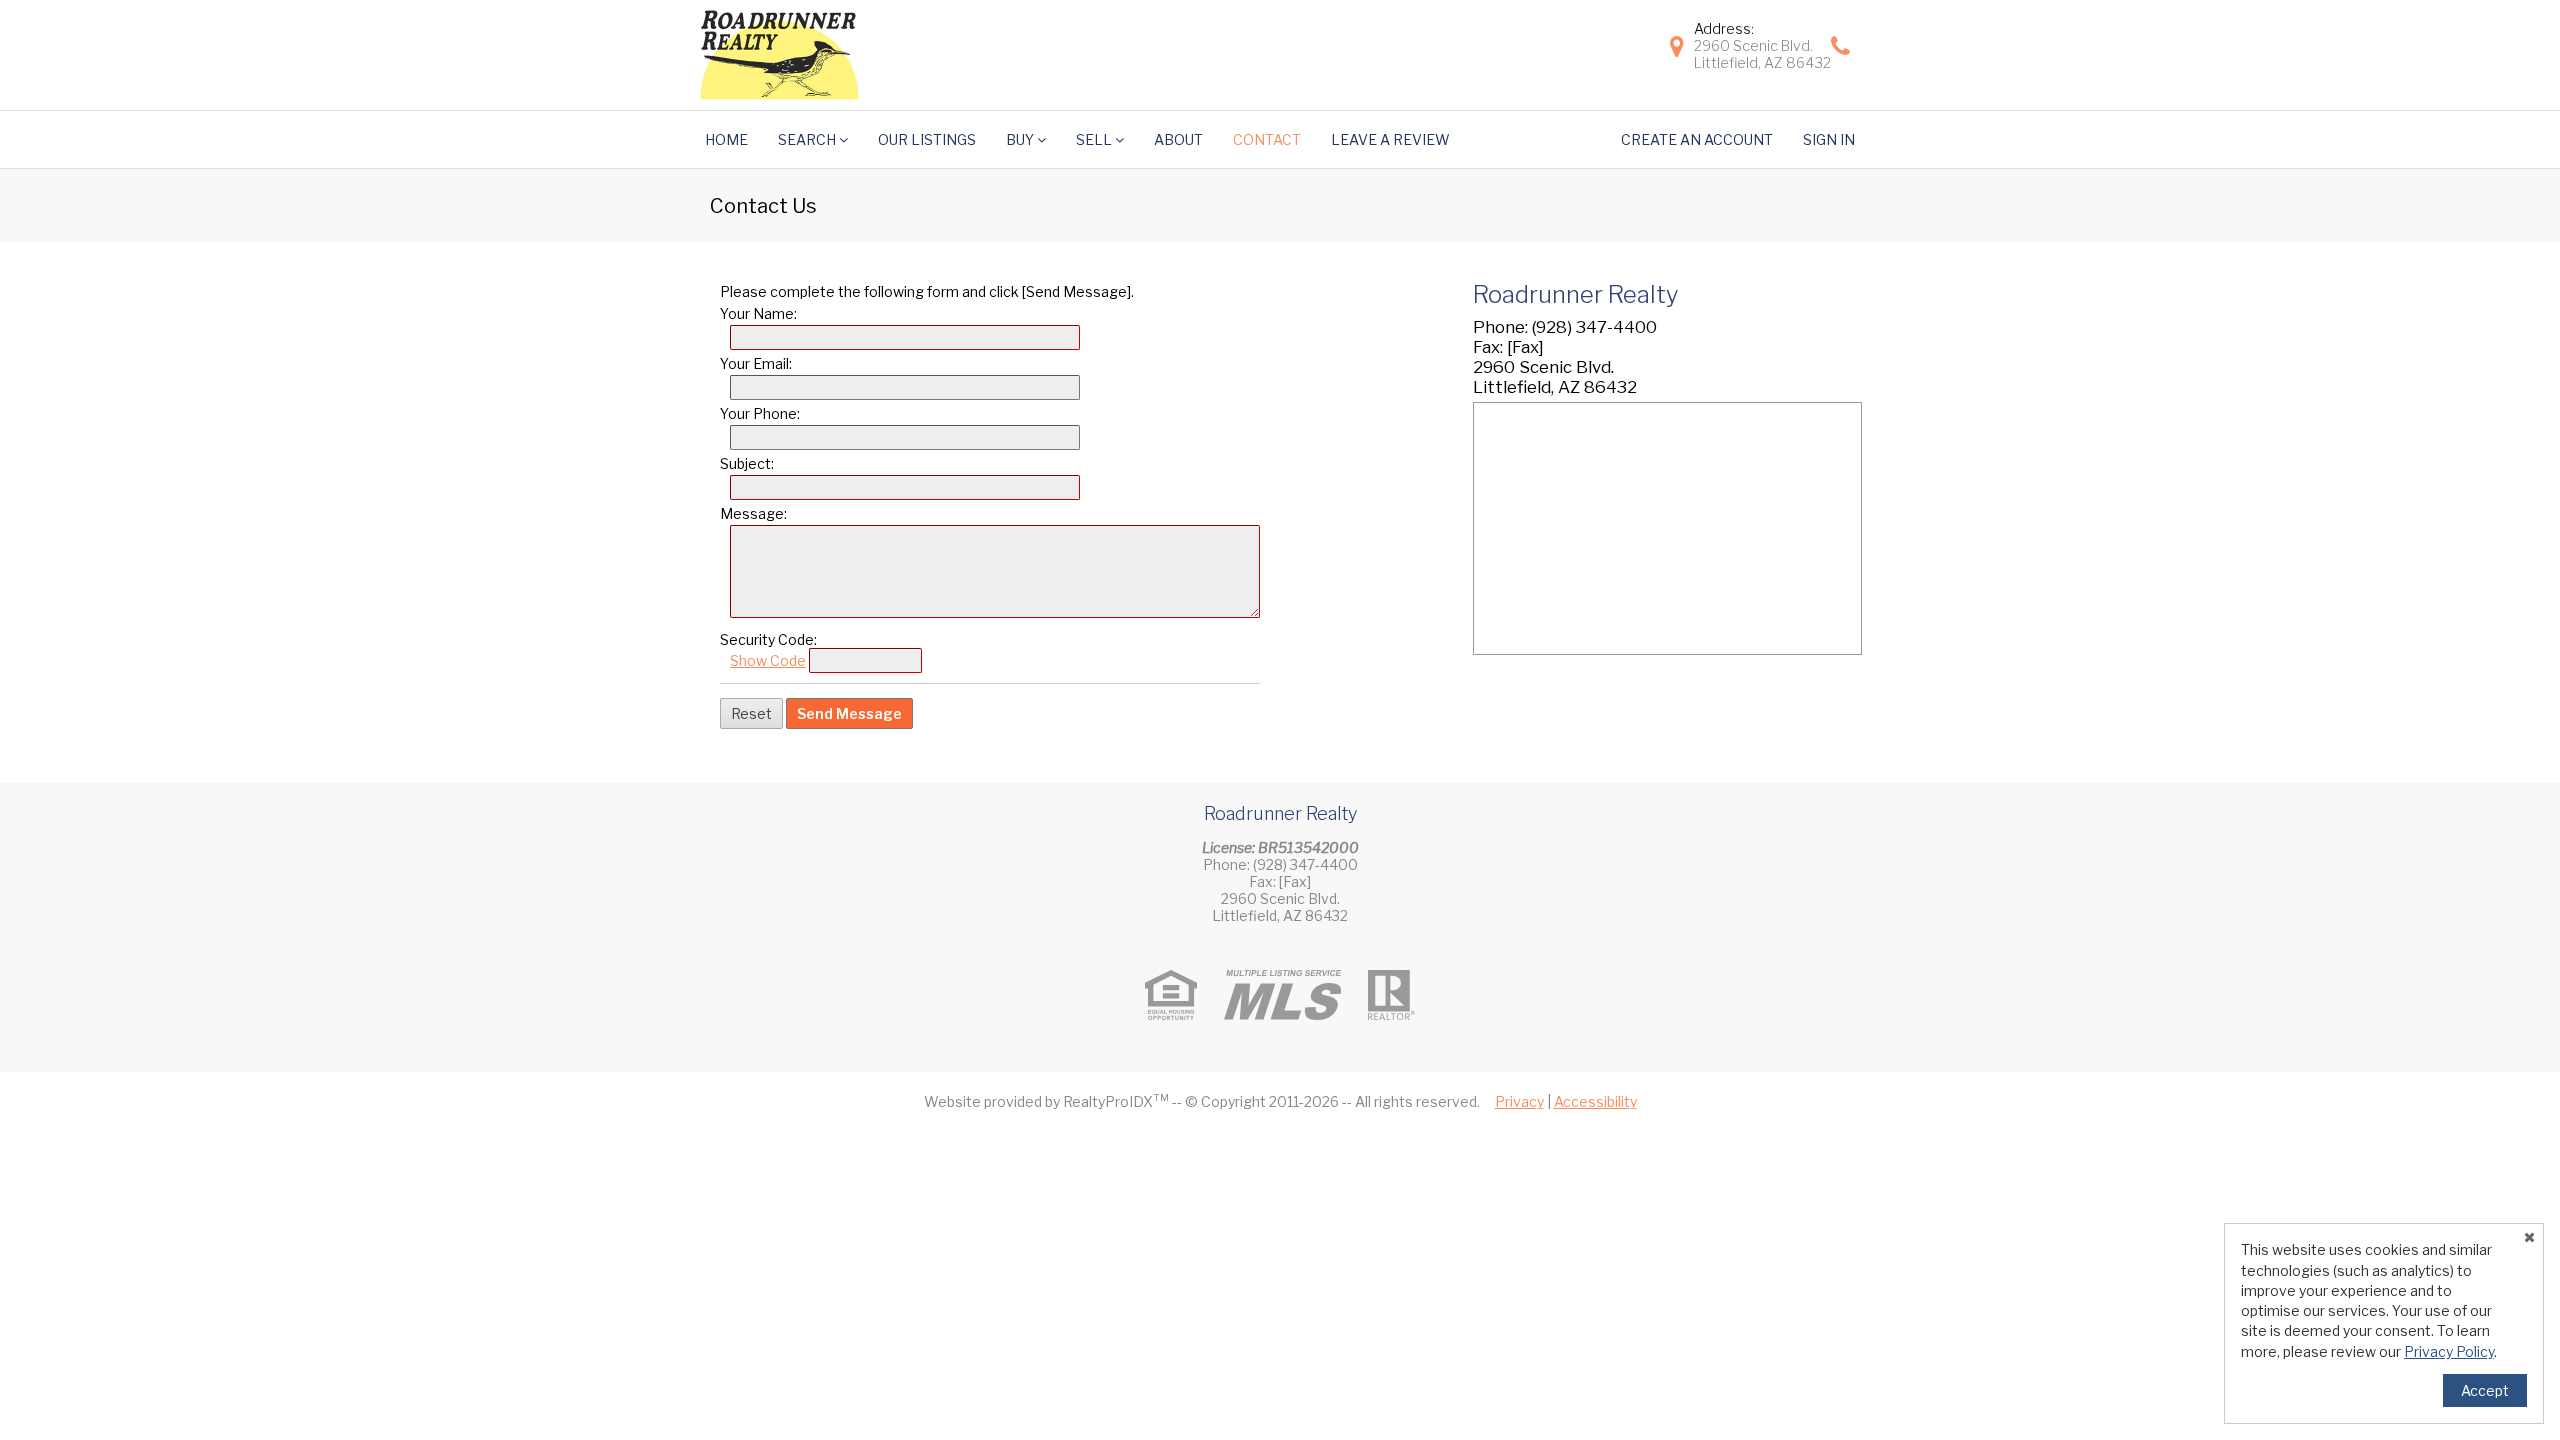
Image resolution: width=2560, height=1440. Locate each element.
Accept (2485, 1390)
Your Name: (758, 313)
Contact (1267, 139)
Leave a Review (1390, 139)
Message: (753, 513)
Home (726, 139)
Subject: (747, 463)
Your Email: (756, 363)
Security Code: (768, 639)
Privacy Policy (2449, 1351)
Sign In (1829, 139)
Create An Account (1697, 139)
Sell (1095, 139)
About (1178, 139)
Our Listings (927, 139)
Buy (1021, 139)
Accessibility (1595, 1101)
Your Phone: (760, 413)
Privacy (1519, 1101)
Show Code (768, 660)
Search (808, 139)
